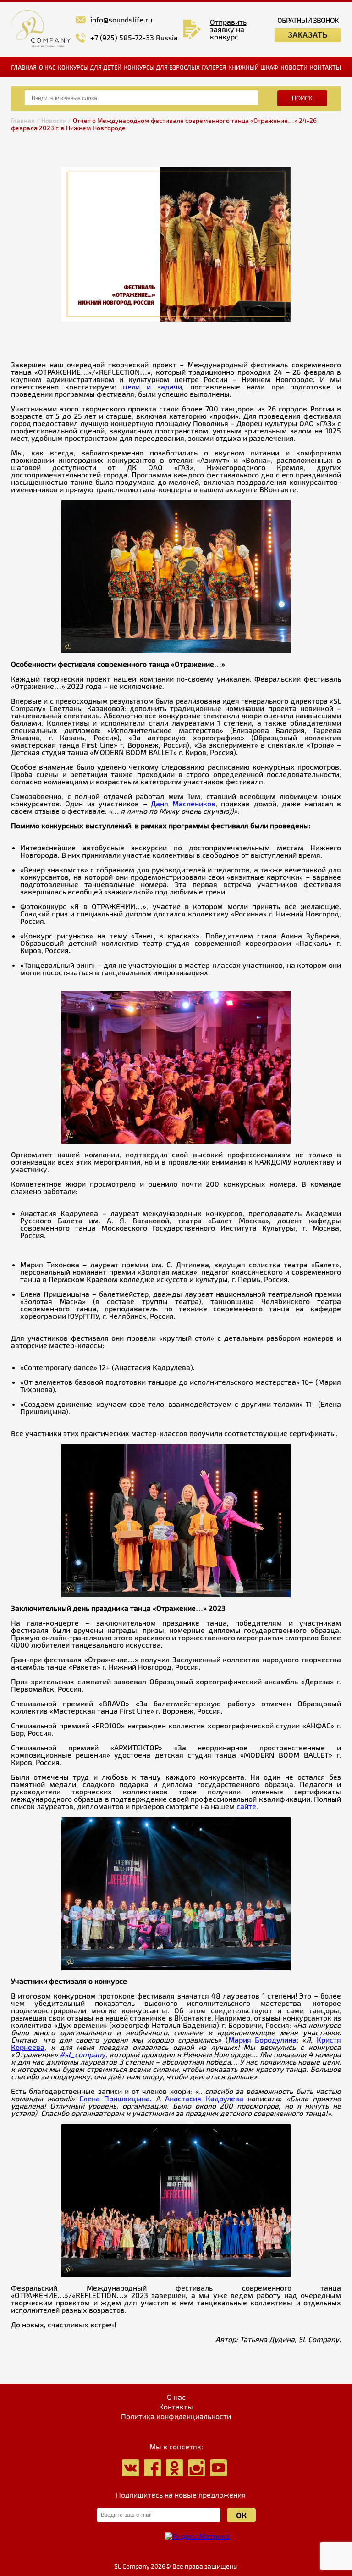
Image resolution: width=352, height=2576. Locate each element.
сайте (246, 1806)
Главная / (25, 120)
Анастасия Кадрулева (204, 2098)
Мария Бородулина (263, 2040)
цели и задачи (152, 386)
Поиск (302, 98)
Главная (24, 67)
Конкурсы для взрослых (162, 67)
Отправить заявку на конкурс (228, 29)
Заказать (308, 35)
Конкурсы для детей (90, 67)
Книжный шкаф (253, 67)
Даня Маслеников (183, 803)
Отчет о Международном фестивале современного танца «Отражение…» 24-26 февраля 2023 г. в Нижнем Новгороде (164, 124)
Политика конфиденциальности (176, 2416)
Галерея (214, 67)
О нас (47, 67)
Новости (294, 67)
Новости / (56, 120)
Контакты (325, 67)
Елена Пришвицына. (115, 2098)
